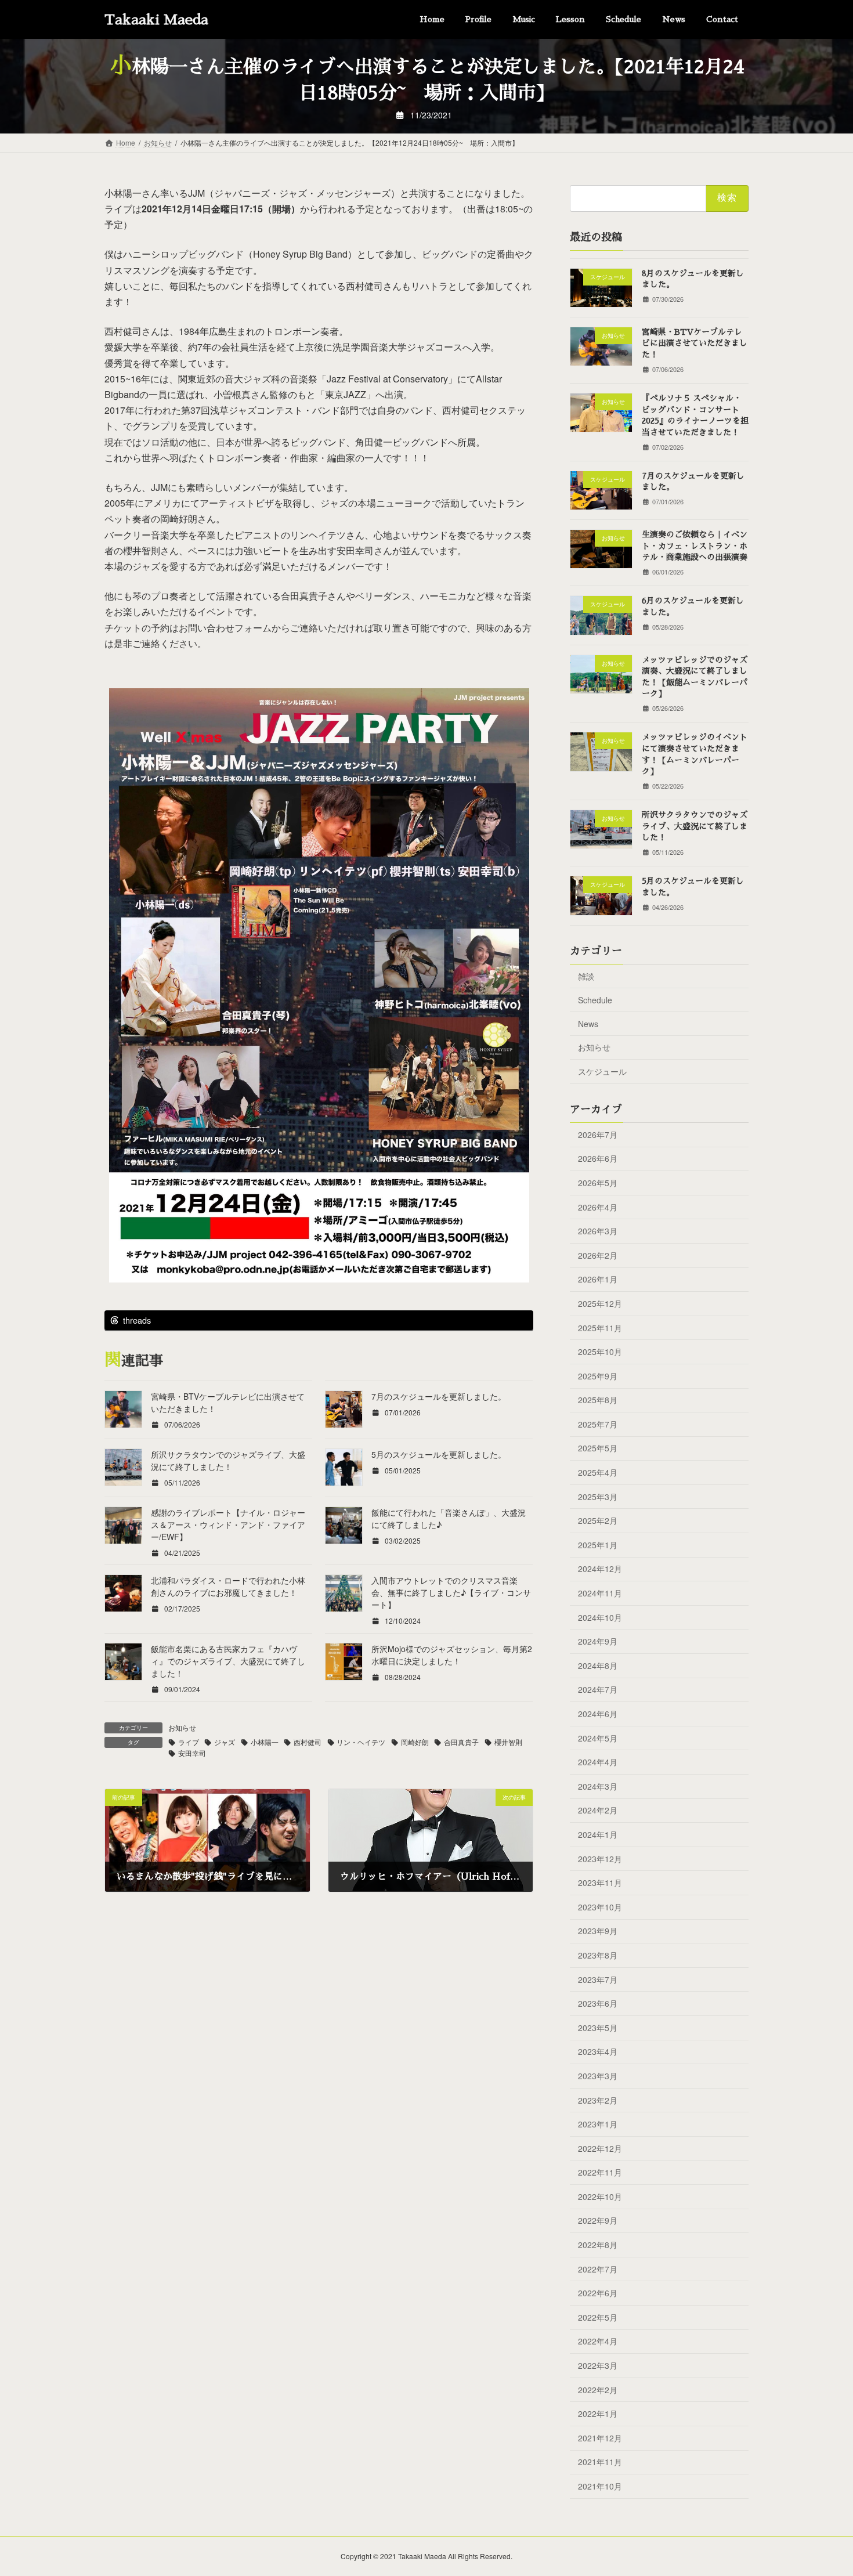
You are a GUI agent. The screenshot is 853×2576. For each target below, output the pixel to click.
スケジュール (602, 1071)
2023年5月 (598, 2028)
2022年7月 (598, 2268)
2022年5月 (598, 2317)
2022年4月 (598, 2341)
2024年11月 (600, 1593)
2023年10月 (600, 1907)
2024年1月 (598, 1834)
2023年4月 (598, 2051)
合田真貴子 (461, 1742)
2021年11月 (600, 2462)
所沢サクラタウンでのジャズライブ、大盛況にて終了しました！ (228, 1460)
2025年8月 (598, 1400)
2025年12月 (600, 1303)
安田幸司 (192, 1753)
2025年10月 (600, 1352)
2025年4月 (598, 1472)
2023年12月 (600, 1858)
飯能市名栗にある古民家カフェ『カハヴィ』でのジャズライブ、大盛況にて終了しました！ (228, 1661)
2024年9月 (598, 1641)
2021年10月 (600, 2486)
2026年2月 (598, 1255)
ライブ (189, 1742)
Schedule (595, 1000)
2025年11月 (600, 1327)
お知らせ (182, 1727)
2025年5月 (598, 1448)
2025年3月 (598, 1496)
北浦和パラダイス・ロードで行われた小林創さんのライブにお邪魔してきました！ (228, 1586)
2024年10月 (600, 1617)
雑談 (586, 976)
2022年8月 (598, 2245)
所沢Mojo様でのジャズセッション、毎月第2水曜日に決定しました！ (452, 1655)
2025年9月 (598, 1375)
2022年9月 (598, 2220)
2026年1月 (598, 1279)
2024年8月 (598, 1665)
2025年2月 (598, 1520)
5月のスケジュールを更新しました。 (439, 1454)
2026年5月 (598, 1183)
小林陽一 (265, 1742)
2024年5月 (598, 1737)
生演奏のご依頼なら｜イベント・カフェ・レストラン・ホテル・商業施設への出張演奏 (695, 546)
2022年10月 (600, 2196)
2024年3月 (598, 1786)
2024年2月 (598, 1810)
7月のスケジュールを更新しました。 (439, 1396)
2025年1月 (598, 1545)
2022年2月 (598, 2389)
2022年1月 (598, 2414)
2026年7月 (598, 1135)
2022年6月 (598, 2293)
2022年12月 (600, 2148)
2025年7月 (598, 1424)
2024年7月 (598, 1689)
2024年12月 (600, 1569)
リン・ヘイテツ (361, 1742)
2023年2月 (598, 2100)
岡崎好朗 (415, 1742)
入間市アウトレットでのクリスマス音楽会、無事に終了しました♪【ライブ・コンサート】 (451, 1592)
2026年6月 (598, 1158)
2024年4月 (598, 1762)
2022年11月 (600, 2172)
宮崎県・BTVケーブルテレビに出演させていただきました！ (695, 343)
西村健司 (308, 1742)
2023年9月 (598, 1931)
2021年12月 (600, 2438)
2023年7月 (598, 1979)
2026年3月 (598, 1231)
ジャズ (225, 1742)
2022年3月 (598, 2365)
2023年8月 (598, 1955)
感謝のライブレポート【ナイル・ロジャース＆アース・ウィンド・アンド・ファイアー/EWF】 (228, 1524)
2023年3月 (598, 2076)
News (588, 1024)
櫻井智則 (508, 1742)
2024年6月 (598, 1714)
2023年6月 (598, 2003)
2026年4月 (598, 1206)
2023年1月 (598, 2124)
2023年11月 (600, 1883)
